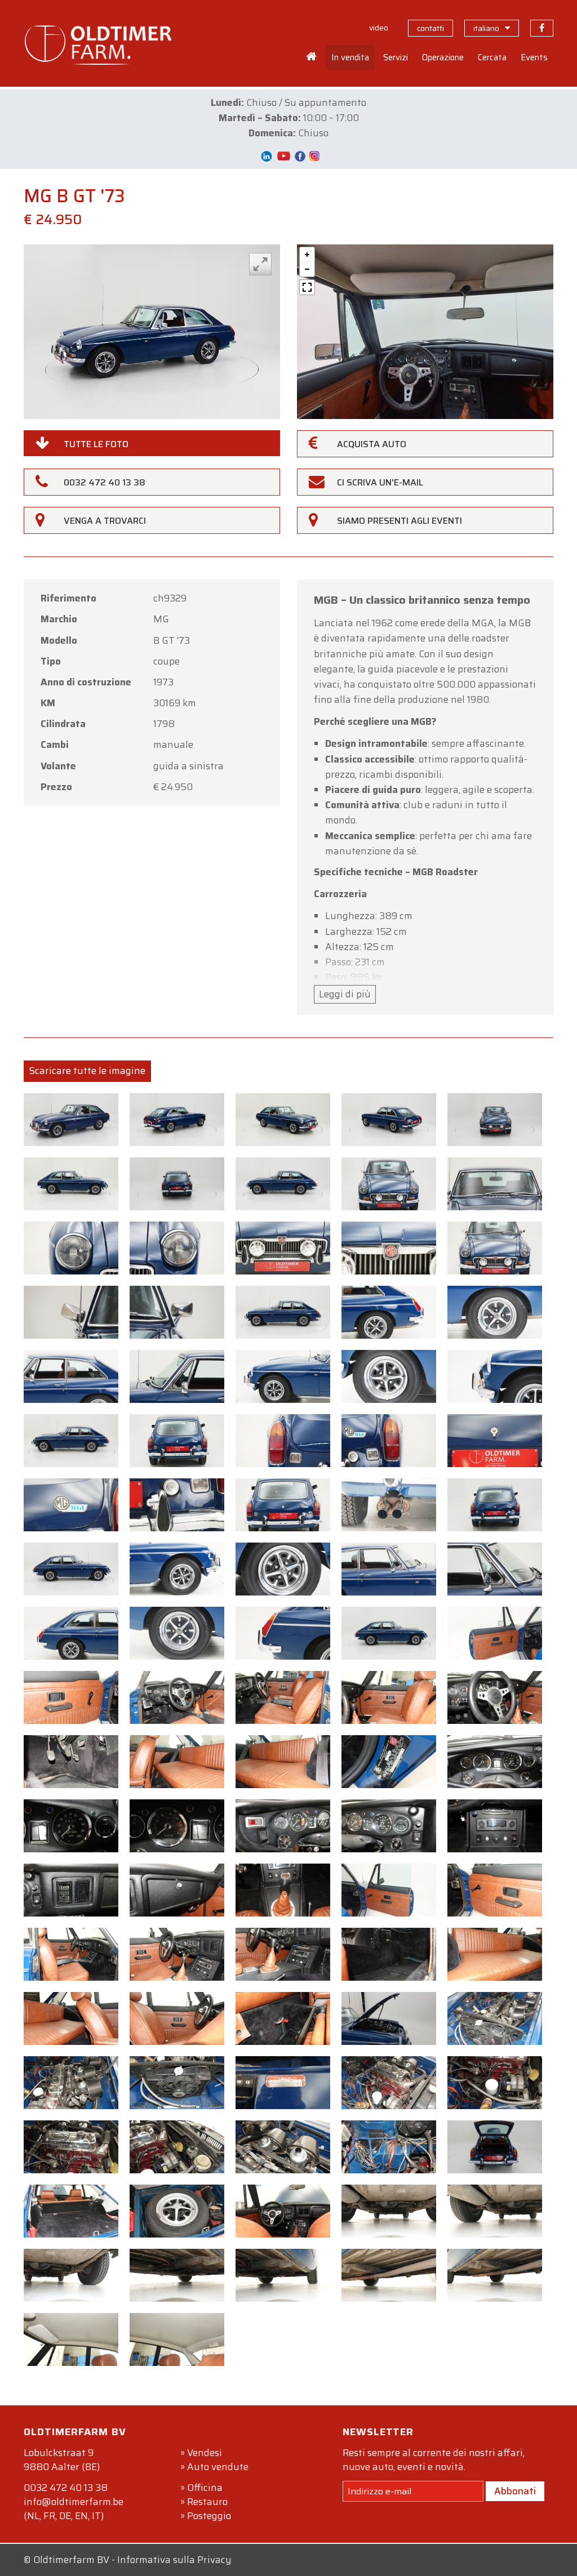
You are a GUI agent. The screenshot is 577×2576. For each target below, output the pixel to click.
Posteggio (209, 2516)
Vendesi (205, 2453)
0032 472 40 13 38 (66, 2488)
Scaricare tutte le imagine (87, 1071)
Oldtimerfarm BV (71, 2560)
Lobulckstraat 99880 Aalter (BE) (62, 2460)
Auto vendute (218, 2467)
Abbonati (515, 2491)
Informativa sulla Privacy (174, 2560)
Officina (205, 2488)
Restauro (207, 2502)
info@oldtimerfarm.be (74, 2502)
